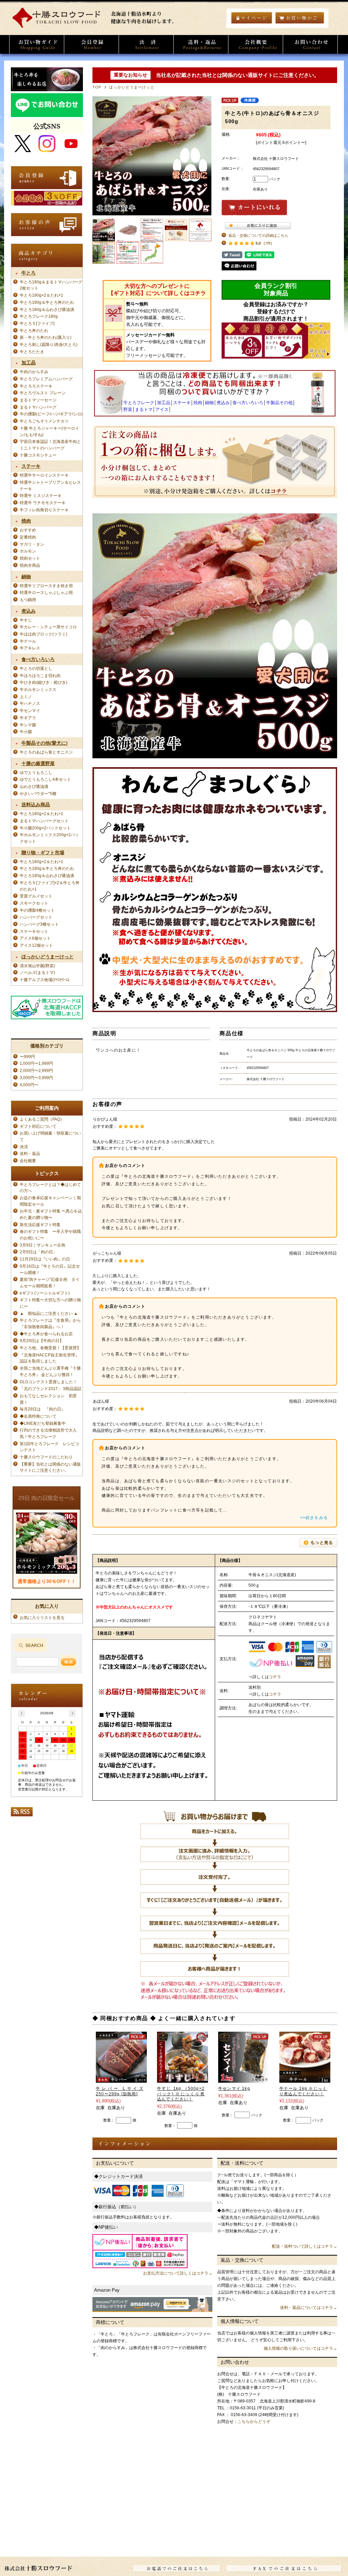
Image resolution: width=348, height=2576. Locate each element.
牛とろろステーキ (36, 386)
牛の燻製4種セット (37, 910)
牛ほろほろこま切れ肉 (40, 675)
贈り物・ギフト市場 (43, 853)
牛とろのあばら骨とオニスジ (46, 752)
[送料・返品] (201, 44)
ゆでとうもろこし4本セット (45, 779)
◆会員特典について (38, 1416)
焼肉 (26, 521)
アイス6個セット (35, 938)
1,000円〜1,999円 (36, 1063)
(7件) (268, 243)
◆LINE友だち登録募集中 (43, 1423)
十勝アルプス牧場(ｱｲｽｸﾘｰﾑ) (45, 980)
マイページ (252, 18)
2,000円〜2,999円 (36, 1070)
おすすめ (28, 530)
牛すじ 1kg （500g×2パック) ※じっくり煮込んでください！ (181, 2094)
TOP (97, 87)
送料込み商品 (36, 805)
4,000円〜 (29, 1085)
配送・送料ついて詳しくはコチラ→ (304, 2246)
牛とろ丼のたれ (34, 331)
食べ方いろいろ (38, 659)
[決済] (146, 44)
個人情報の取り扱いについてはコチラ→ (300, 2348)
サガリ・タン (32, 544)
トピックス (47, 1173)
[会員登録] (91, 44)
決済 (24, 1147)
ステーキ (31, 466)
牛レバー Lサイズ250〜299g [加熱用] (120, 2091)
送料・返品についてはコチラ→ (309, 2308)
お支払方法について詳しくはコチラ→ (178, 2273)
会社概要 (30, 1161)
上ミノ (26, 697)
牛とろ (29, 273)
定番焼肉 (28, 537)
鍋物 (26, 577)
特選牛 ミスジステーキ (41, 496)
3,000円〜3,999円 (36, 1078)
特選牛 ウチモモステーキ (43, 503)
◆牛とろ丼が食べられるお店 (46, 1334)
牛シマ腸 (28, 725)
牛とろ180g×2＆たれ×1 (41, 295)
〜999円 (27, 1056)
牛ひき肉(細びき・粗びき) (43, 682)
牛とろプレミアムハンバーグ (46, 379)
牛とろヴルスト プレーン (43, 393)
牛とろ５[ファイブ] (37, 323)
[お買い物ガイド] (37, 44)
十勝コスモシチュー (38, 455)
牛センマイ (30, 711)
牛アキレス (30, 648)
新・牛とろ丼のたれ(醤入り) (46, 337)
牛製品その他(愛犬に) (45, 743)
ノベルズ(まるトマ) (37, 972)
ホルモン (28, 551)
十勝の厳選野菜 (38, 763)
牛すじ (26, 620)
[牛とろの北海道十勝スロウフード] (96, 26)
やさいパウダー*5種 (38, 794)
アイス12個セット (36, 945)
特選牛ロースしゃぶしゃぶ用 (46, 592)
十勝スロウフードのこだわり (46, 1457)
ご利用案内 (47, 1108)
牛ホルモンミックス (38, 689)
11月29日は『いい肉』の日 (45, 1259)
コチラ (275, 1677)
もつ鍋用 (28, 600)
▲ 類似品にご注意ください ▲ (49, 1313)
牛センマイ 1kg (234, 2088)
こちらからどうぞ (254, 2422)
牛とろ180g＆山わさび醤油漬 (47, 309)
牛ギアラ (28, 718)
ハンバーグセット (36, 917)
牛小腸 (26, 732)
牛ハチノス (30, 703)
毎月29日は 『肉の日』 (45, 1409)
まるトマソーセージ (38, 400)
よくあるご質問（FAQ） (42, 1119)
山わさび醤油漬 (34, 786)
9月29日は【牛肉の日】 (42, 1341)
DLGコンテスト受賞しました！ (48, 1382)
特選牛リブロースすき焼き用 (46, 586)
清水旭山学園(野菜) (37, 966)
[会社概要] (256, 44)
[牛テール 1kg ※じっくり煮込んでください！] (305, 2079)
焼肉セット (30, 558)
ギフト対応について (38, 1126)
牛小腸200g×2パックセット (45, 828)
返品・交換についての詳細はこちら (258, 235)
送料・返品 (30, 1153)
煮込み (29, 611)
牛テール (28, 641)
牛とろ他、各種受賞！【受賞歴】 (50, 1348)
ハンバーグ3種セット (39, 924)
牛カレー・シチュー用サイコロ (48, 627)
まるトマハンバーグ (38, 407)
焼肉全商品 (30, 565)
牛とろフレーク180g (39, 316)
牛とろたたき (32, 352)
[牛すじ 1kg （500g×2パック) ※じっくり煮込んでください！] (182, 2079)
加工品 (29, 363)
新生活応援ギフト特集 (40, 1225)
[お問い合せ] (310, 44)
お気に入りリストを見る (42, 1617)
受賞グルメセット (36, 896)
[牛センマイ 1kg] (244, 2079)
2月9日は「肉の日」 (38, 1252)
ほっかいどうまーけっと (132, 87)
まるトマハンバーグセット (44, 821)
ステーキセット (34, 931)
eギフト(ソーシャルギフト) (45, 1293)
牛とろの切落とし (36, 668)
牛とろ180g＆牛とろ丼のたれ (47, 302)
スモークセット (34, 903)
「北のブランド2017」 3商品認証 (51, 1389)
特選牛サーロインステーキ (44, 475)
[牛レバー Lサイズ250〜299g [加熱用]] (121, 2079)
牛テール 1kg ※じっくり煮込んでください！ (303, 2091)
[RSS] (22, 1814)
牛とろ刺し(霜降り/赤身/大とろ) (49, 344)
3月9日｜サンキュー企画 (42, 1245)
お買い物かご (300, 18)
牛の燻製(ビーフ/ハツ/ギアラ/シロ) (51, 414)
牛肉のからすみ (34, 372)
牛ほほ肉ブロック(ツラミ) (43, 634)
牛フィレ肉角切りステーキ (44, 510)
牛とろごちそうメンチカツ (44, 421)
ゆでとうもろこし (36, 772)
